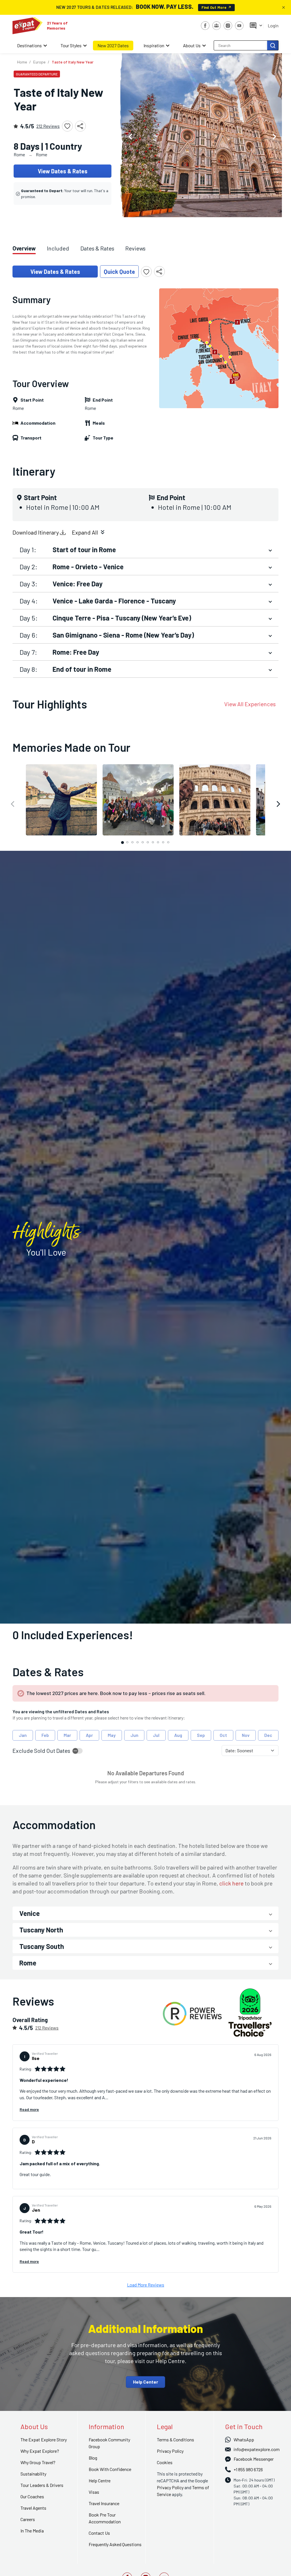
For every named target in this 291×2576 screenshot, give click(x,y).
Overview (24, 248)
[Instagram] (228, 26)
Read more (29, 2109)
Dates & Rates (97, 248)
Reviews (135, 248)
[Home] (28, 26)
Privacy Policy (170, 2487)
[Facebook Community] (217, 26)
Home (22, 62)
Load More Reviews (146, 2285)
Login (273, 25)
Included (58, 248)
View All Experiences (250, 704)
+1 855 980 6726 (248, 2469)
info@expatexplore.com (257, 2449)
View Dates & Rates (63, 171)
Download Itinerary (36, 532)
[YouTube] (239, 26)
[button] (130, 135)
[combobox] (241, 45)
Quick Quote (119, 272)
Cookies (165, 2462)
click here (231, 1883)
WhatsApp (244, 2440)
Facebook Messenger (254, 2459)
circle (122, 842)
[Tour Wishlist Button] (67, 126)
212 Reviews (48, 126)
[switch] (78, 1751)
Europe (39, 62)
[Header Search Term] (273, 45)
